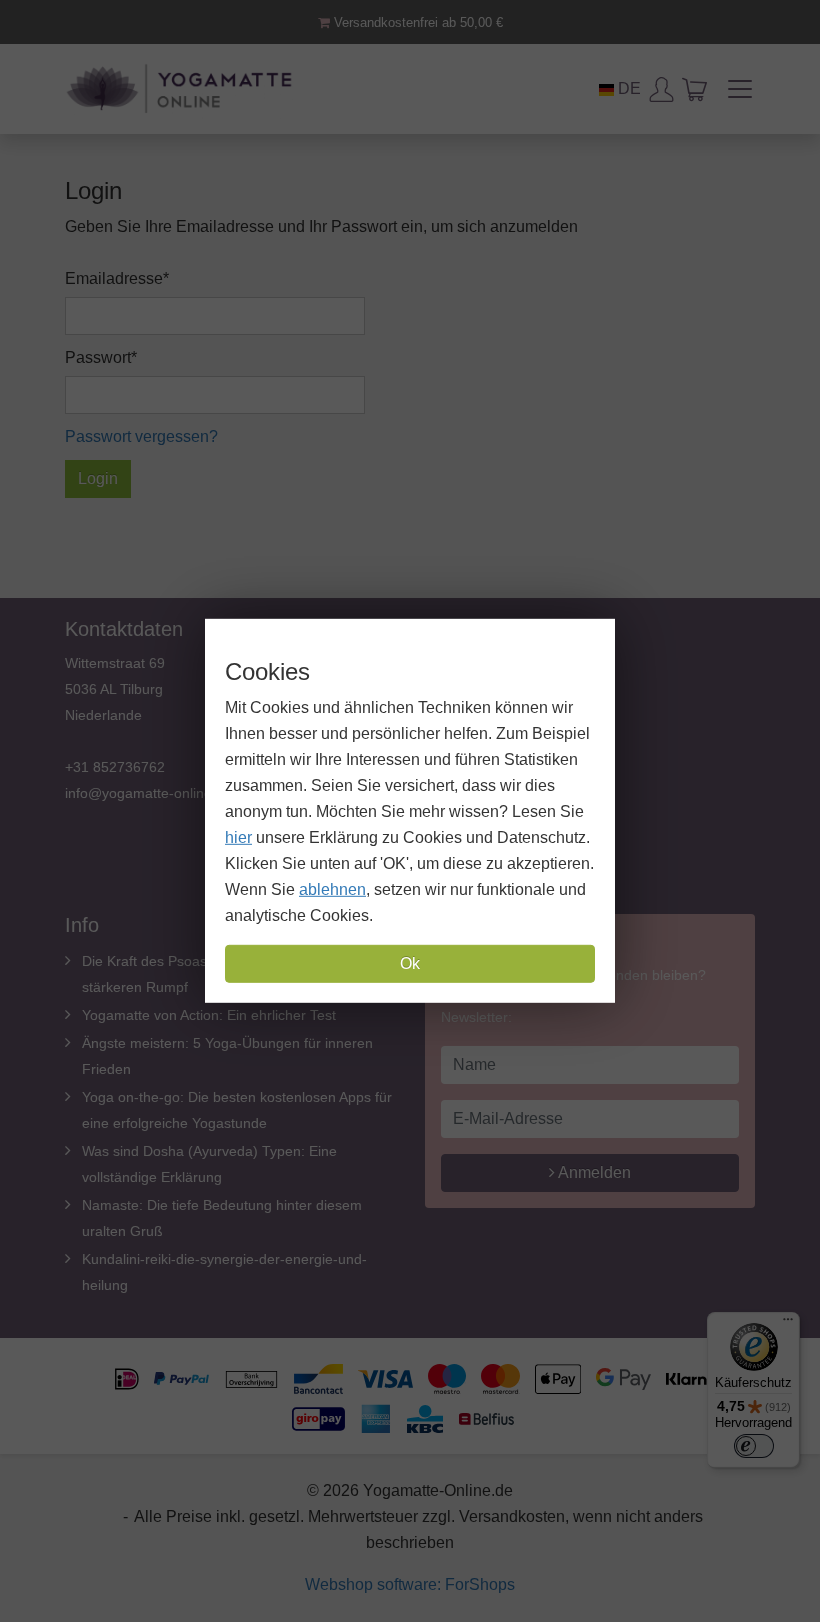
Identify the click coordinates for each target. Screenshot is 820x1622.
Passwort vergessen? (141, 436)
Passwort (98, 357)
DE (627, 88)
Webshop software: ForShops (410, 1584)
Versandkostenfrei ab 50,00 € (416, 22)
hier (238, 837)
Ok (410, 963)
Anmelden (593, 1172)
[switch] (754, 1446)
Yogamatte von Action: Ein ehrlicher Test (209, 1015)
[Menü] (788, 1324)
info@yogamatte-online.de (148, 793)
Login (98, 478)
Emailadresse (114, 278)
